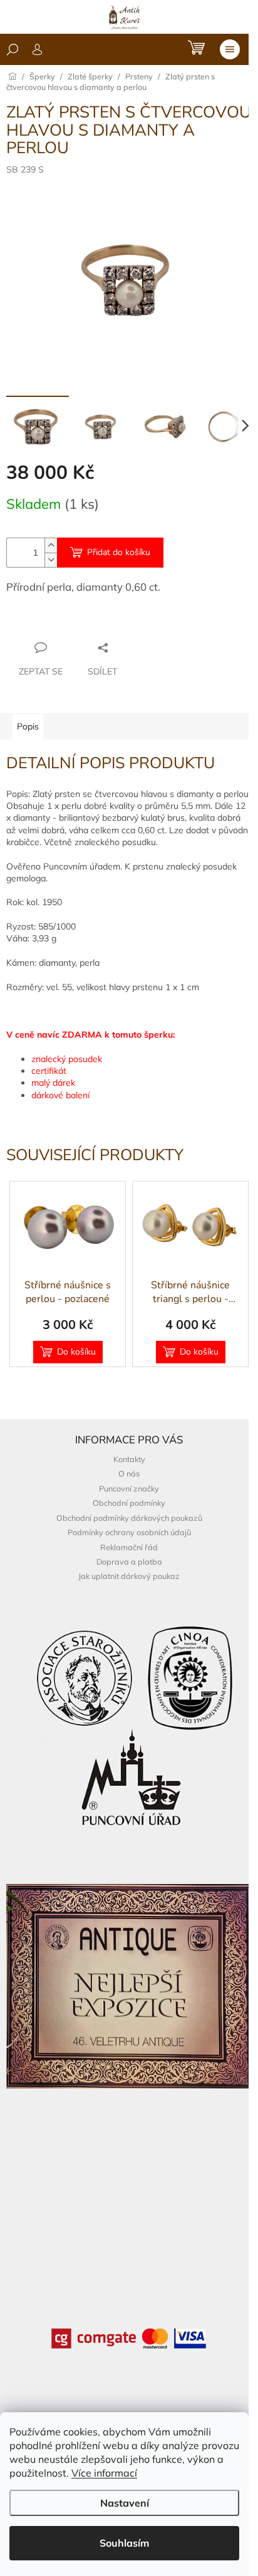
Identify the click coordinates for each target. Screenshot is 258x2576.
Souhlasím (124, 2543)
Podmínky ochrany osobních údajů (129, 1532)
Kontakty (129, 1459)
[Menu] (230, 49)
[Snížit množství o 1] (51, 560)
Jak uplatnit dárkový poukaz (129, 1576)
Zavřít (74, 623)
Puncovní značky (129, 1488)
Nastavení (125, 2503)
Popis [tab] (28, 726)
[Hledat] (13, 49)
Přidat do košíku (119, 552)
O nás (129, 1473)
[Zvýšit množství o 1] (51, 545)
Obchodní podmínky (129, 1503)
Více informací (104, 2473)
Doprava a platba (129, 1561)
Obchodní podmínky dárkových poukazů (129, 1518)
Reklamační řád (129, 1547)
